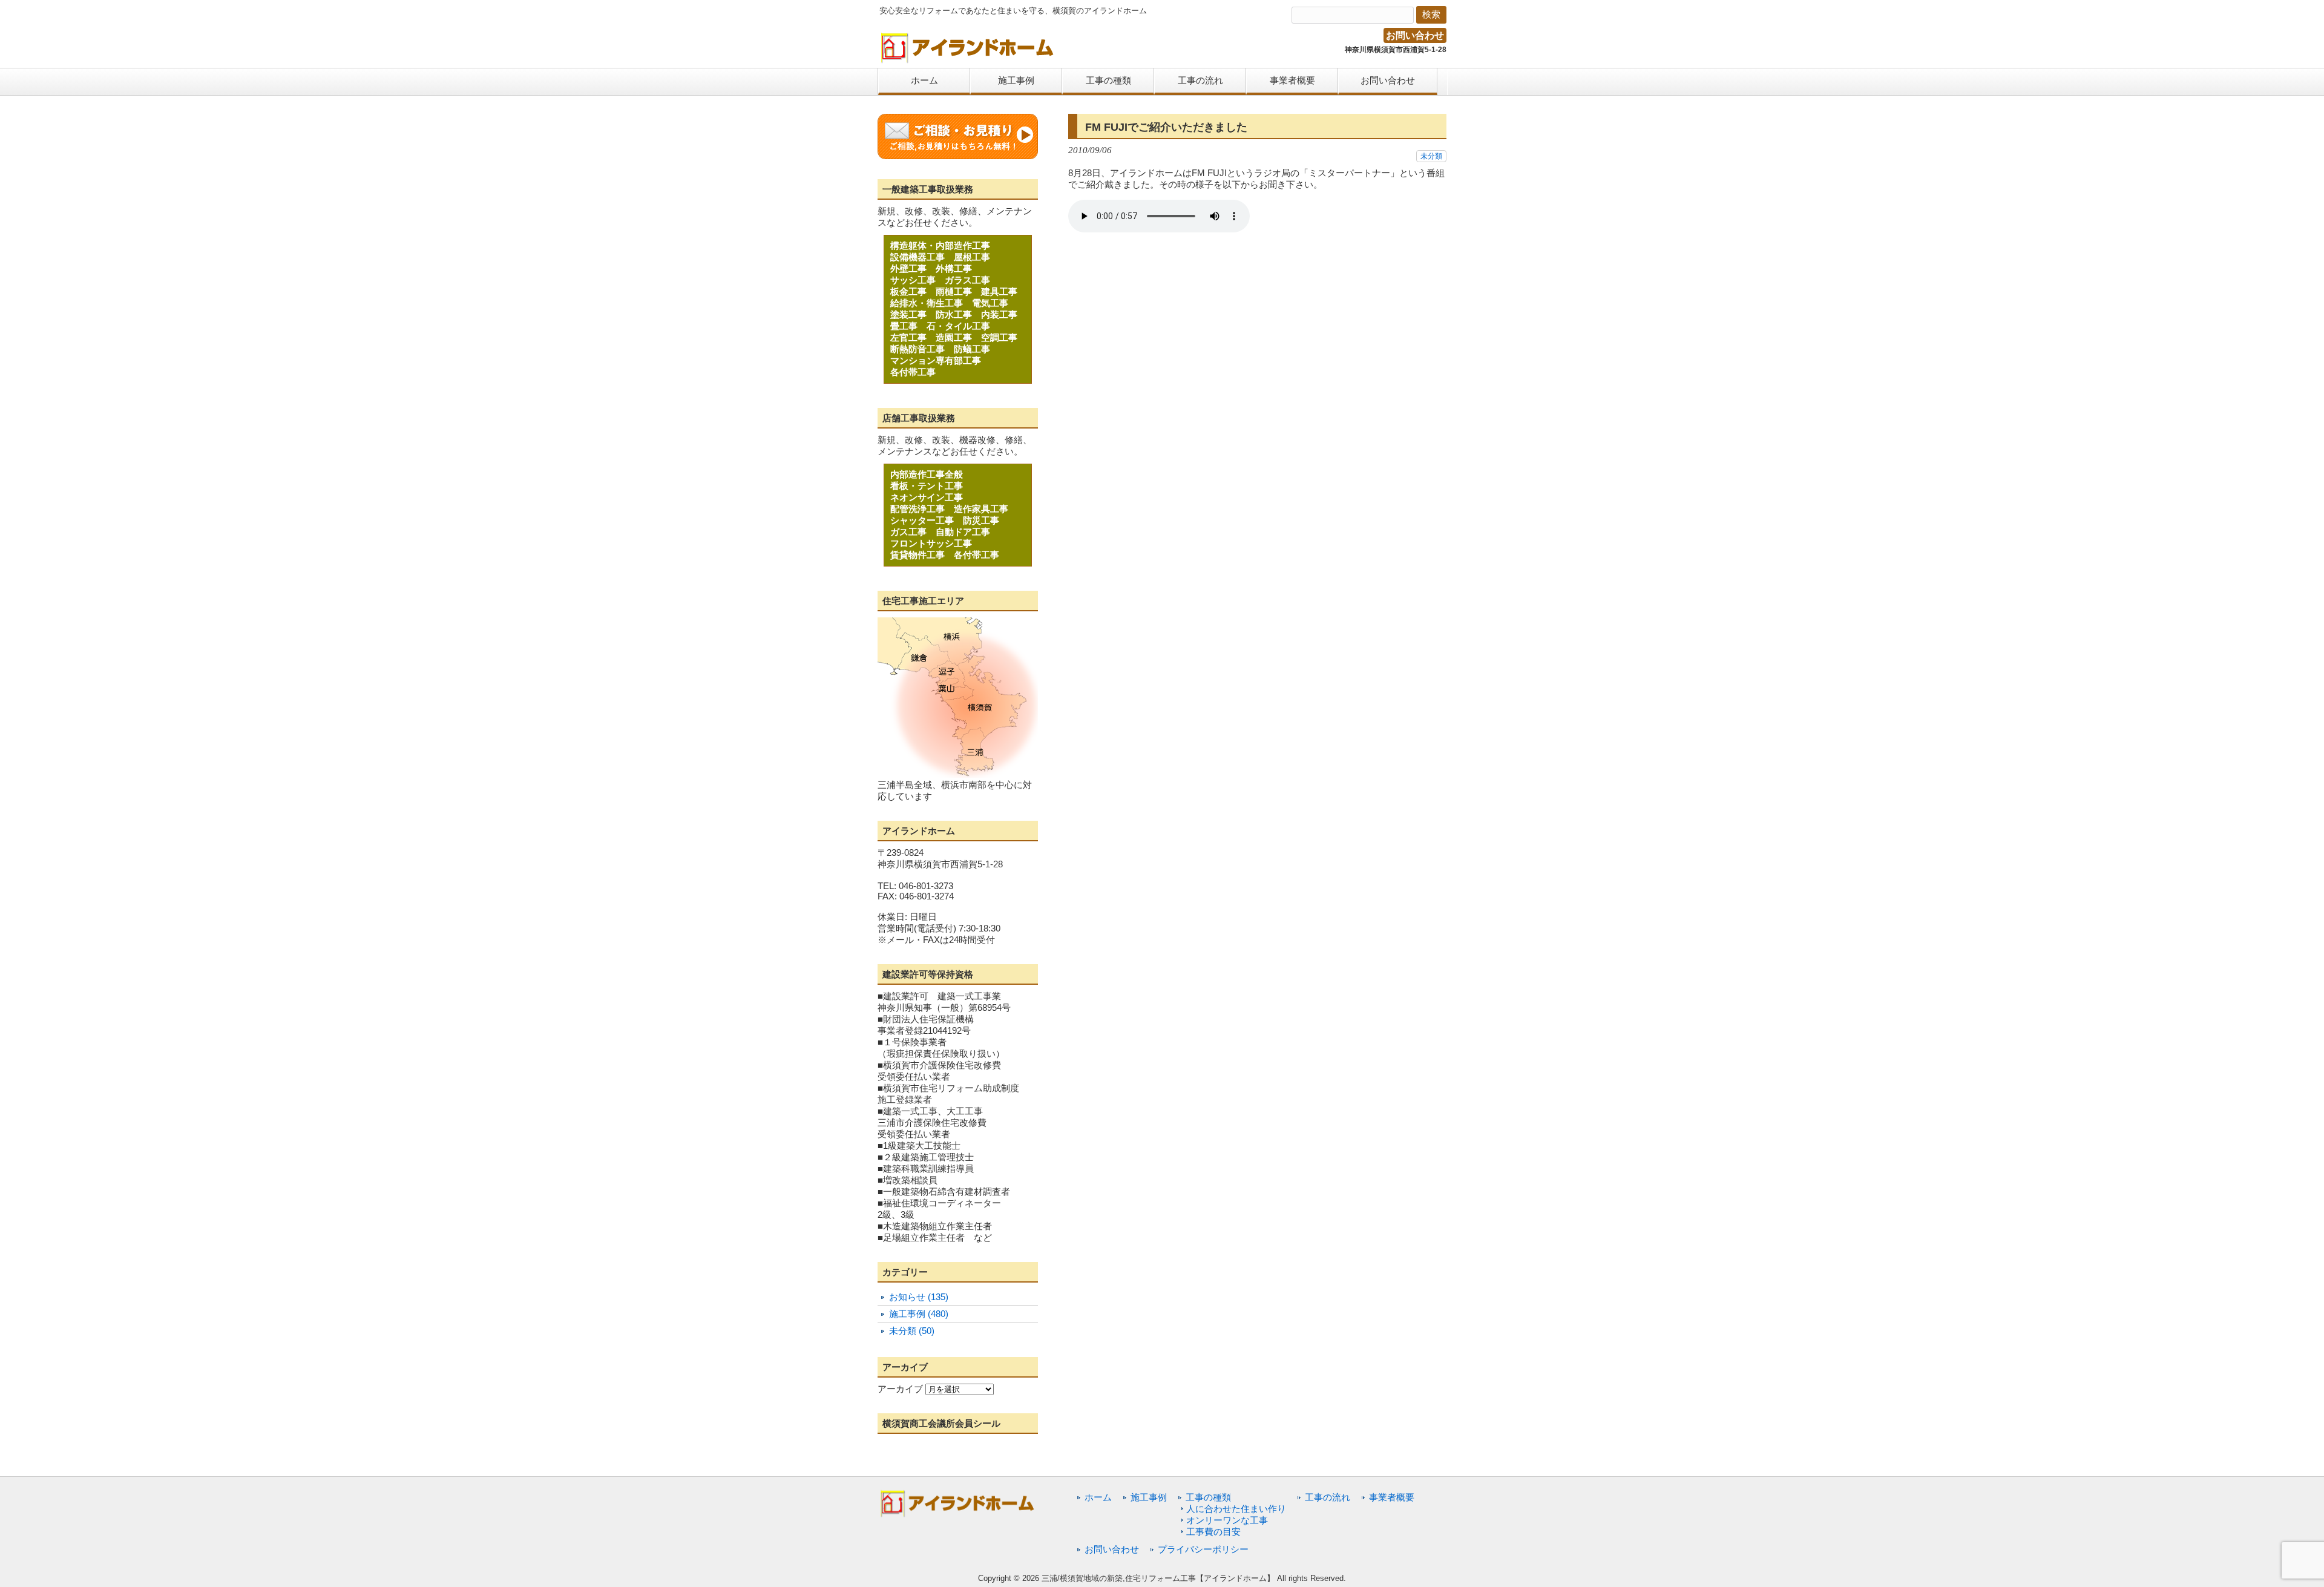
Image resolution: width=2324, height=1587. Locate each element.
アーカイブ (900, 1389)
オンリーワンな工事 (1227, 1520)
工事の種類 (1208, 1497)
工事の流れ (1328, 1497)
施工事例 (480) (919, 1314)
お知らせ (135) (919, 1297)
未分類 (1431, 156)
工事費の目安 (1213, 1532)
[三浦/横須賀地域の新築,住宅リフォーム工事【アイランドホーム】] (968, 59)
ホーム (1098, 1497)
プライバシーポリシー (1203, 1549)
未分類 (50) (912, 1331)
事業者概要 (1392, 1497)
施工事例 (1149, 1497)
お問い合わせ (1415, 35)
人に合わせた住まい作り (1236, 1509)
